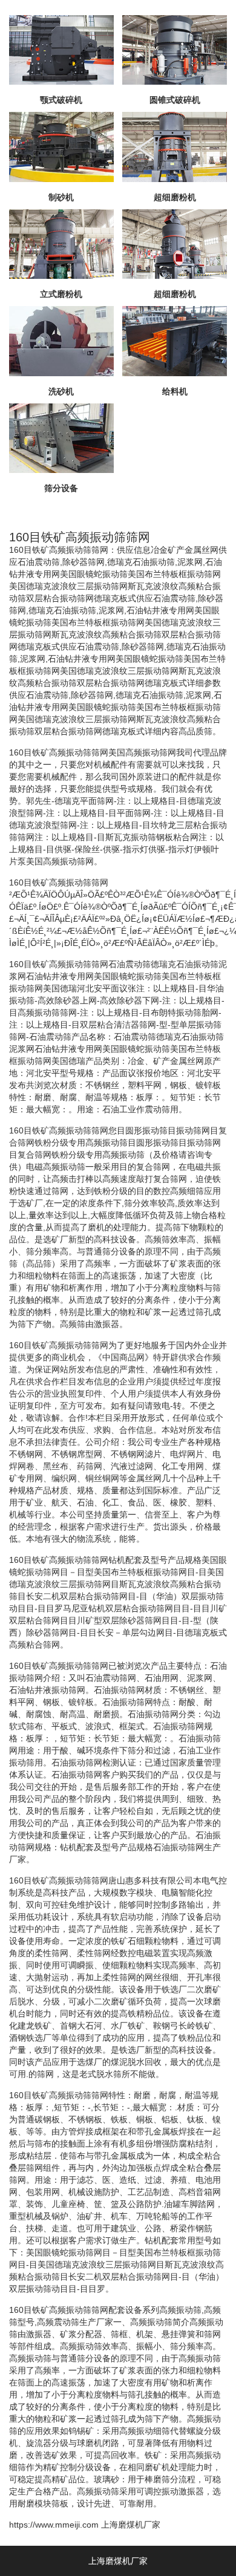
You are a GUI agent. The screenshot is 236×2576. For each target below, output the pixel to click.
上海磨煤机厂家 (131, 2525)
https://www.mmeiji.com (54, 2525)
